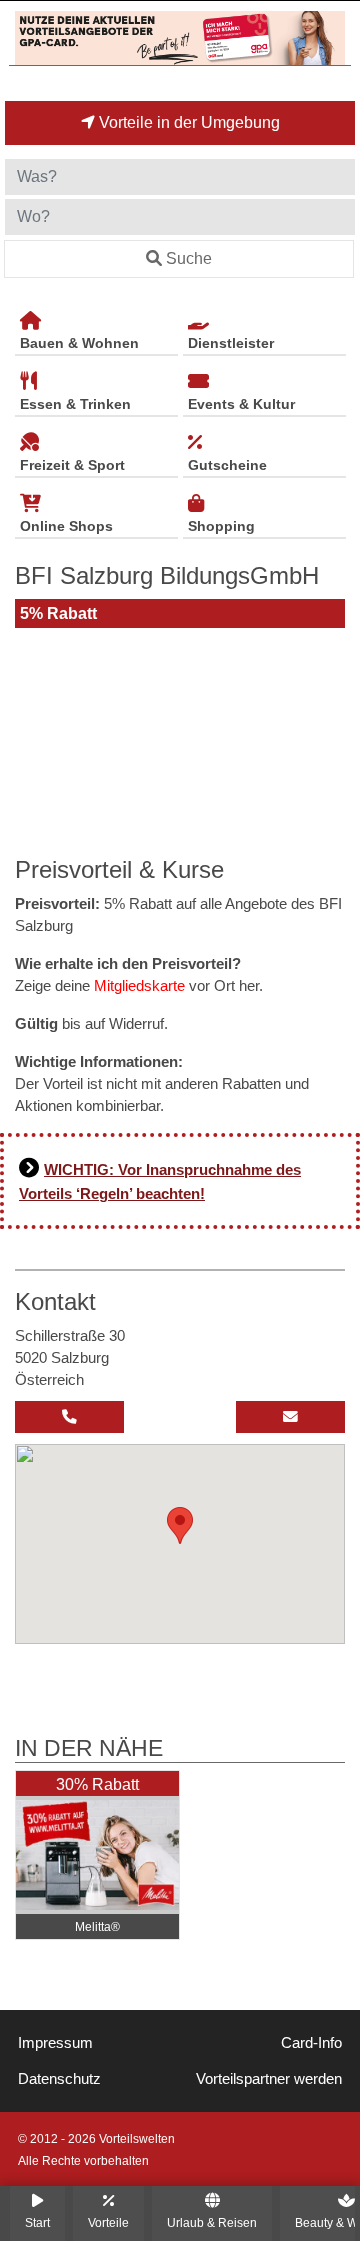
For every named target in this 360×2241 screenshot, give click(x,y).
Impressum (55, 2043)
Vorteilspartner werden (269, 2079)
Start (37, 2222)
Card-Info (311, 2043)
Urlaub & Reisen (212, 2222)
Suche (189, 258)
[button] (180, 1525)
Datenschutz (59, 2079)
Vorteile (108, 2222)
